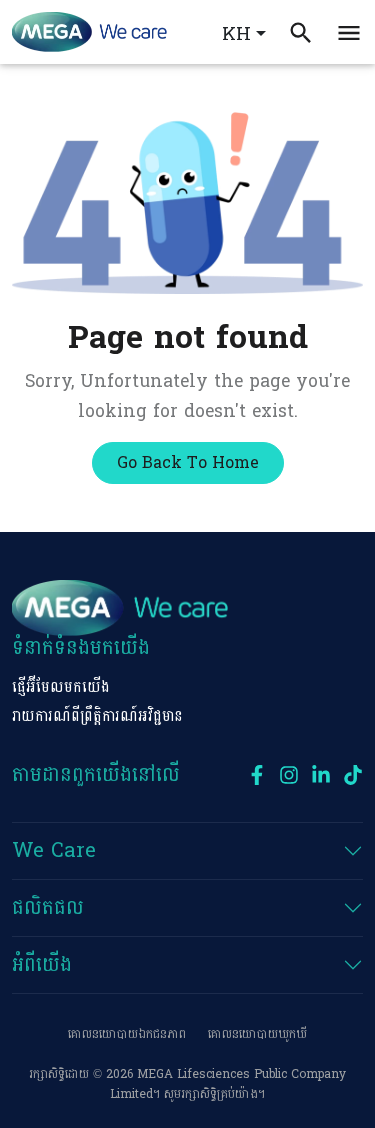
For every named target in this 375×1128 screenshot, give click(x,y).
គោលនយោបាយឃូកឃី (257, 1034)
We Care (54, 851)
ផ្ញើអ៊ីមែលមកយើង (61, 687)
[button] (349, 31)
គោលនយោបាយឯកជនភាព (127, 1034)
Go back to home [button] (188, 462)
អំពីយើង (42, 965)
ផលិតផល (48, 908)
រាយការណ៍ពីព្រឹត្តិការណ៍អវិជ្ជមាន (97, 716)
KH (236, 34)
